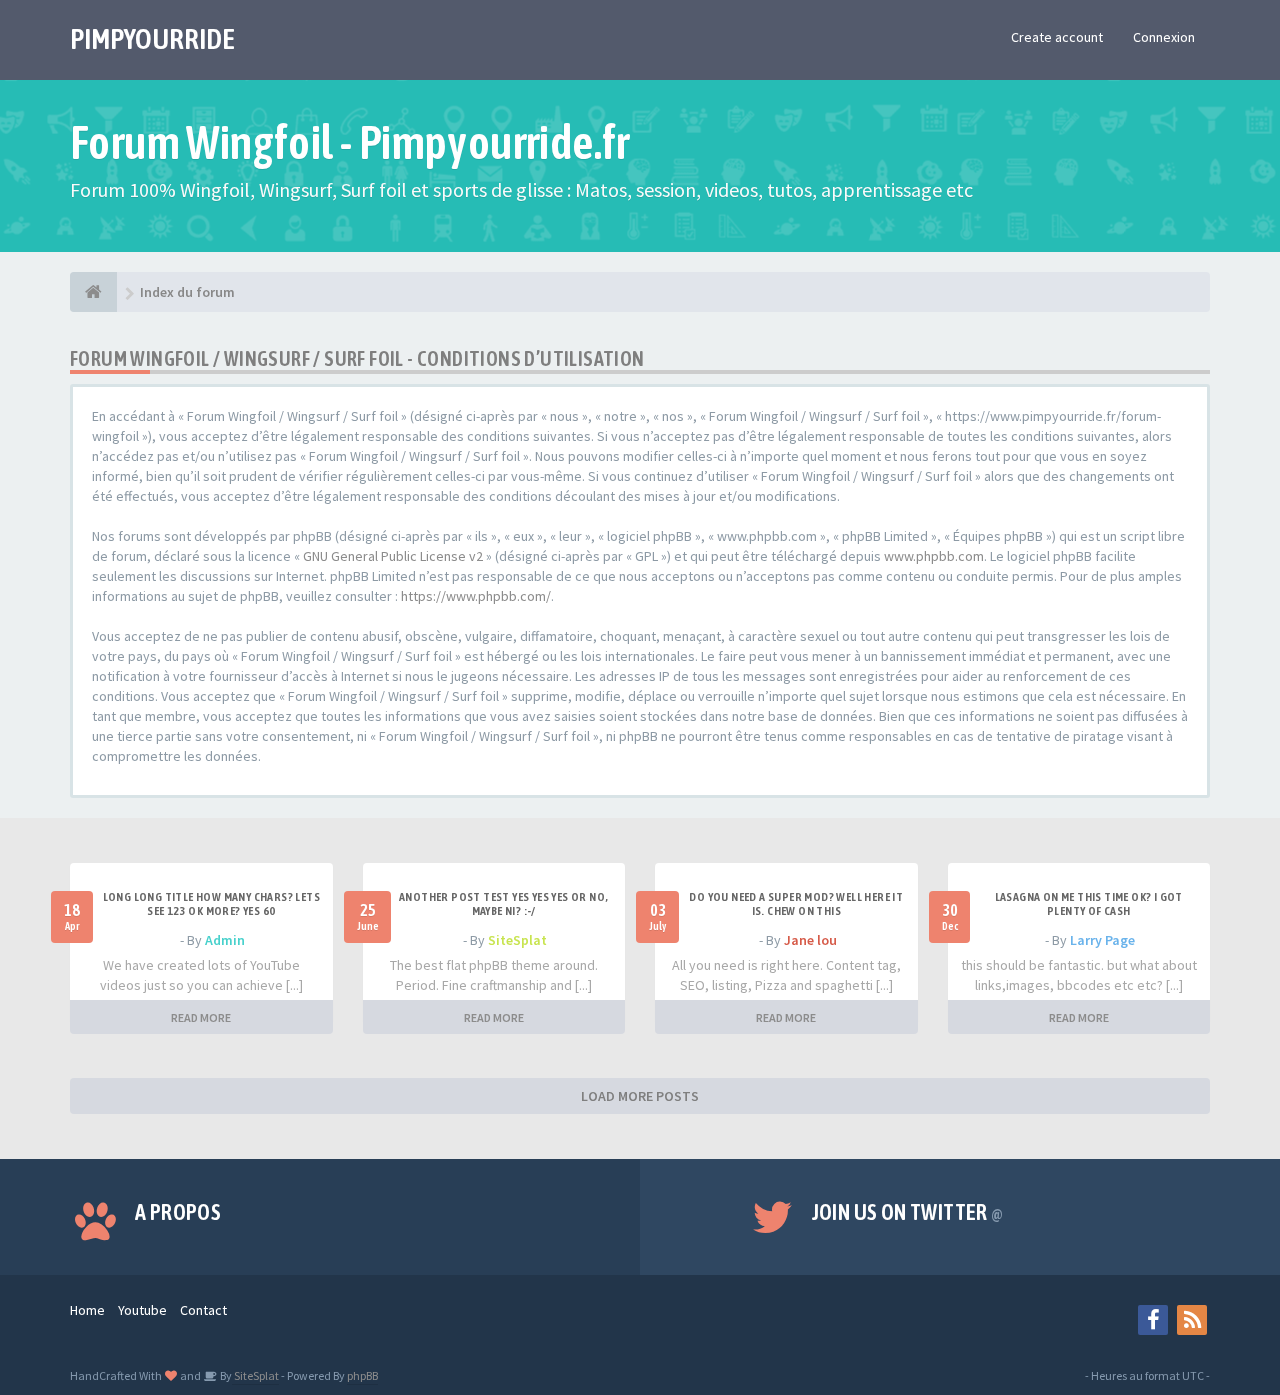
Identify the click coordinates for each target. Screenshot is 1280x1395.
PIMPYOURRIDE (152, 39)
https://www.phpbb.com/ (476, 596)
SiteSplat (517, 940)
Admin (225, 940)
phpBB (362, 1375)
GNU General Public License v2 (393, 556)
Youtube (142, 1310)
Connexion (1164, 37)
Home (87, 1310)
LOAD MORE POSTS (640, 1096)
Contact (203, 1310)
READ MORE (201, 1017)
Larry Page (1102, 940)
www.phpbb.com (934, 556)
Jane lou (810, 940)
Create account (1057, 37)
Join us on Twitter (908, 1212)
